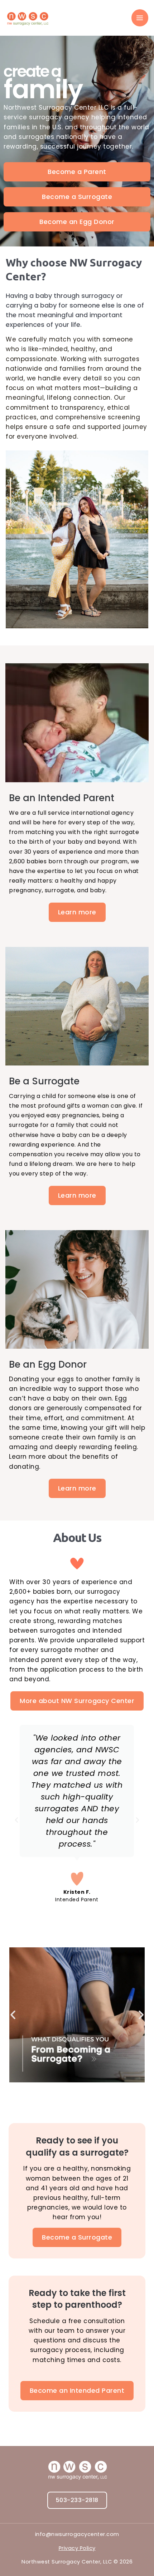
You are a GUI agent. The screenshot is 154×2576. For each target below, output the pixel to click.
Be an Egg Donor (48, 1364)
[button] (17, 1820)
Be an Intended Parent (62, 798)
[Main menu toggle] (140, 18)
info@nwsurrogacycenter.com (77, 2534)
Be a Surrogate (44, 1081)
